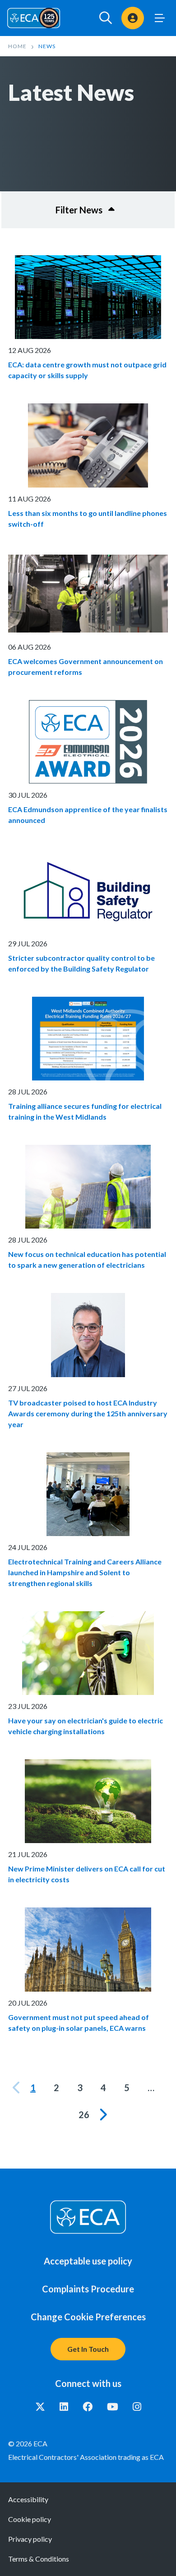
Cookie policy (30, 2519)
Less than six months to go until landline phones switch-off (88, 518)
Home (17, 46)
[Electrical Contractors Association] (34, 18)
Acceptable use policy (88, 2261)
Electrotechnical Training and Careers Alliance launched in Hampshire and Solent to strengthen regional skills (85, 1572)
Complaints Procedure (88, 2289)
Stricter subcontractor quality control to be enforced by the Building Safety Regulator (81, 963)
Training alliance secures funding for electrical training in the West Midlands (85, 1111)
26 (84, 2115)
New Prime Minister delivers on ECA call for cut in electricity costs (87, 1874)
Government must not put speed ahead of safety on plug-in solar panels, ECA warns (79, 2022)
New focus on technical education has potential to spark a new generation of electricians (87, 1259)
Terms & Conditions (39, 2559)
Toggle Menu (160, 18)
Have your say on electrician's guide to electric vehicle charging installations (86, 1726)
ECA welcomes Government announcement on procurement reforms (86, 667)
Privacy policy (30, 2539)
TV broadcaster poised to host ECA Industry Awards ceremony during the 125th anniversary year (88, 1413)
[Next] (103, 2115)
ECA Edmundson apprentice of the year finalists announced (88, 815)
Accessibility (28, 2499)
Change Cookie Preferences (88, 2317)
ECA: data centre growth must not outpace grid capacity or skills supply (87, 370)
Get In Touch (88, 2349)
